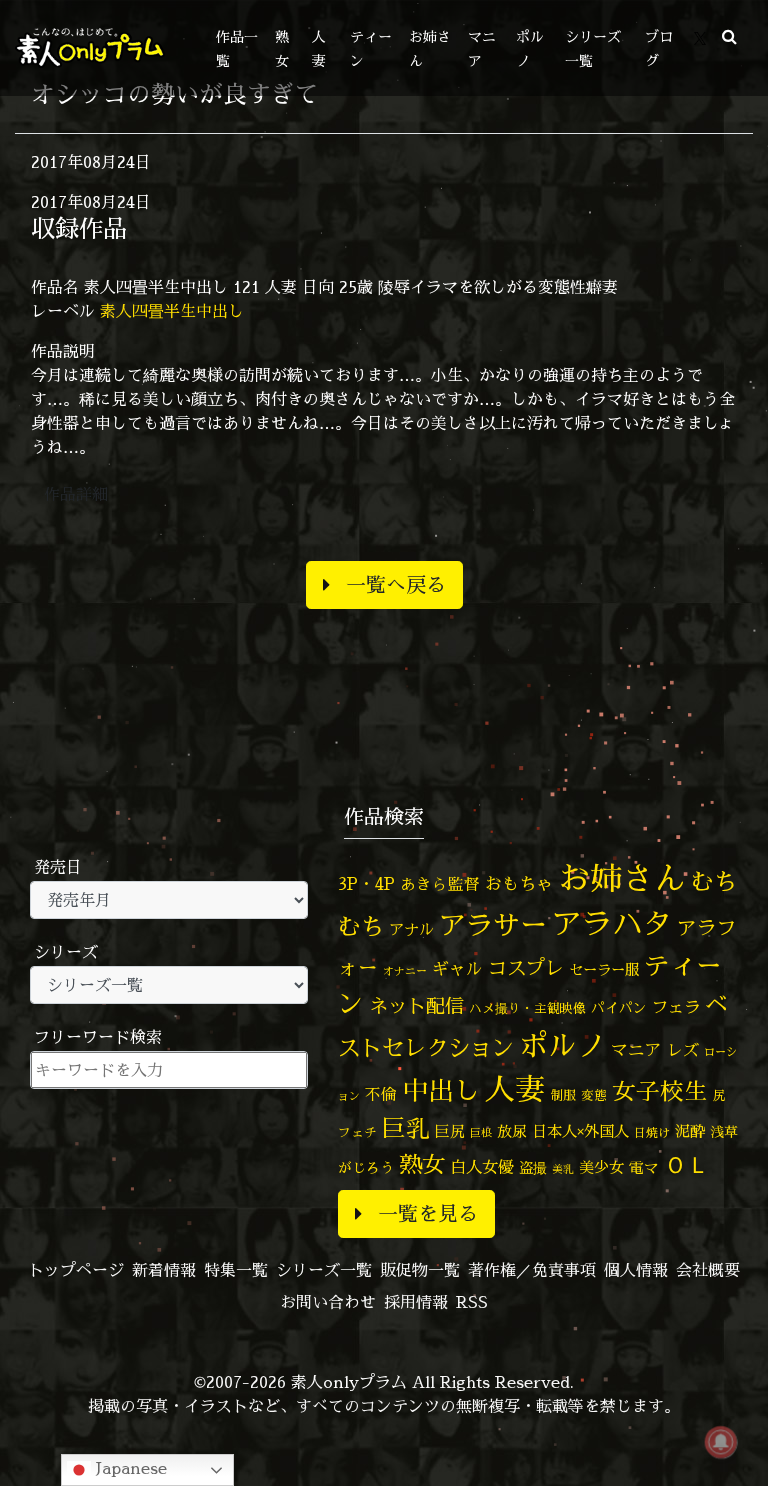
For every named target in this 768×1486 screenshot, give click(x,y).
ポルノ (562, 1045)
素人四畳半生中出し (172, 311)
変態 (594, 1095)
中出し (441, 1090)
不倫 (381, 1094)
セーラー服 (604, 970)
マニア (636, 1049)
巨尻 (450, 1131)
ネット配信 (416, 1005)
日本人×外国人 (580, 1131)
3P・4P (366, 883)
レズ (683, 1050)
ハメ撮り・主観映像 (527, 1008)
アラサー (493, 925)
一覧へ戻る (396, 584)
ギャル (457, 968)
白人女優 (482, 1167)
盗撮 (533, 1168)
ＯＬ (687, 1164)
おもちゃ (519, 883)
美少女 (601, 1167)
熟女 (422, 1164)
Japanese (129, 1468)
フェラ (676, 1006)
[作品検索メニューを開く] (729, 36)
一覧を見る (428, 1213)
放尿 (512, 1131)
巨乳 (406, 1128)
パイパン (619, 1007)
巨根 (481, 1133)
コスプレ (526, 968)
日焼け (652, 1132)
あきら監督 (440, 884)
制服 (563, 1095)
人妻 (515, 1089)
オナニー (405, 970)
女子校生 (660, 1091)
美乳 (563, 1169)
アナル (411, 929)
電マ (644, 1167)
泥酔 (690, 1131)
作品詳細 (76, 494)
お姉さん (622, 878)
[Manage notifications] (721, 1442)
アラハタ (612, 924)
